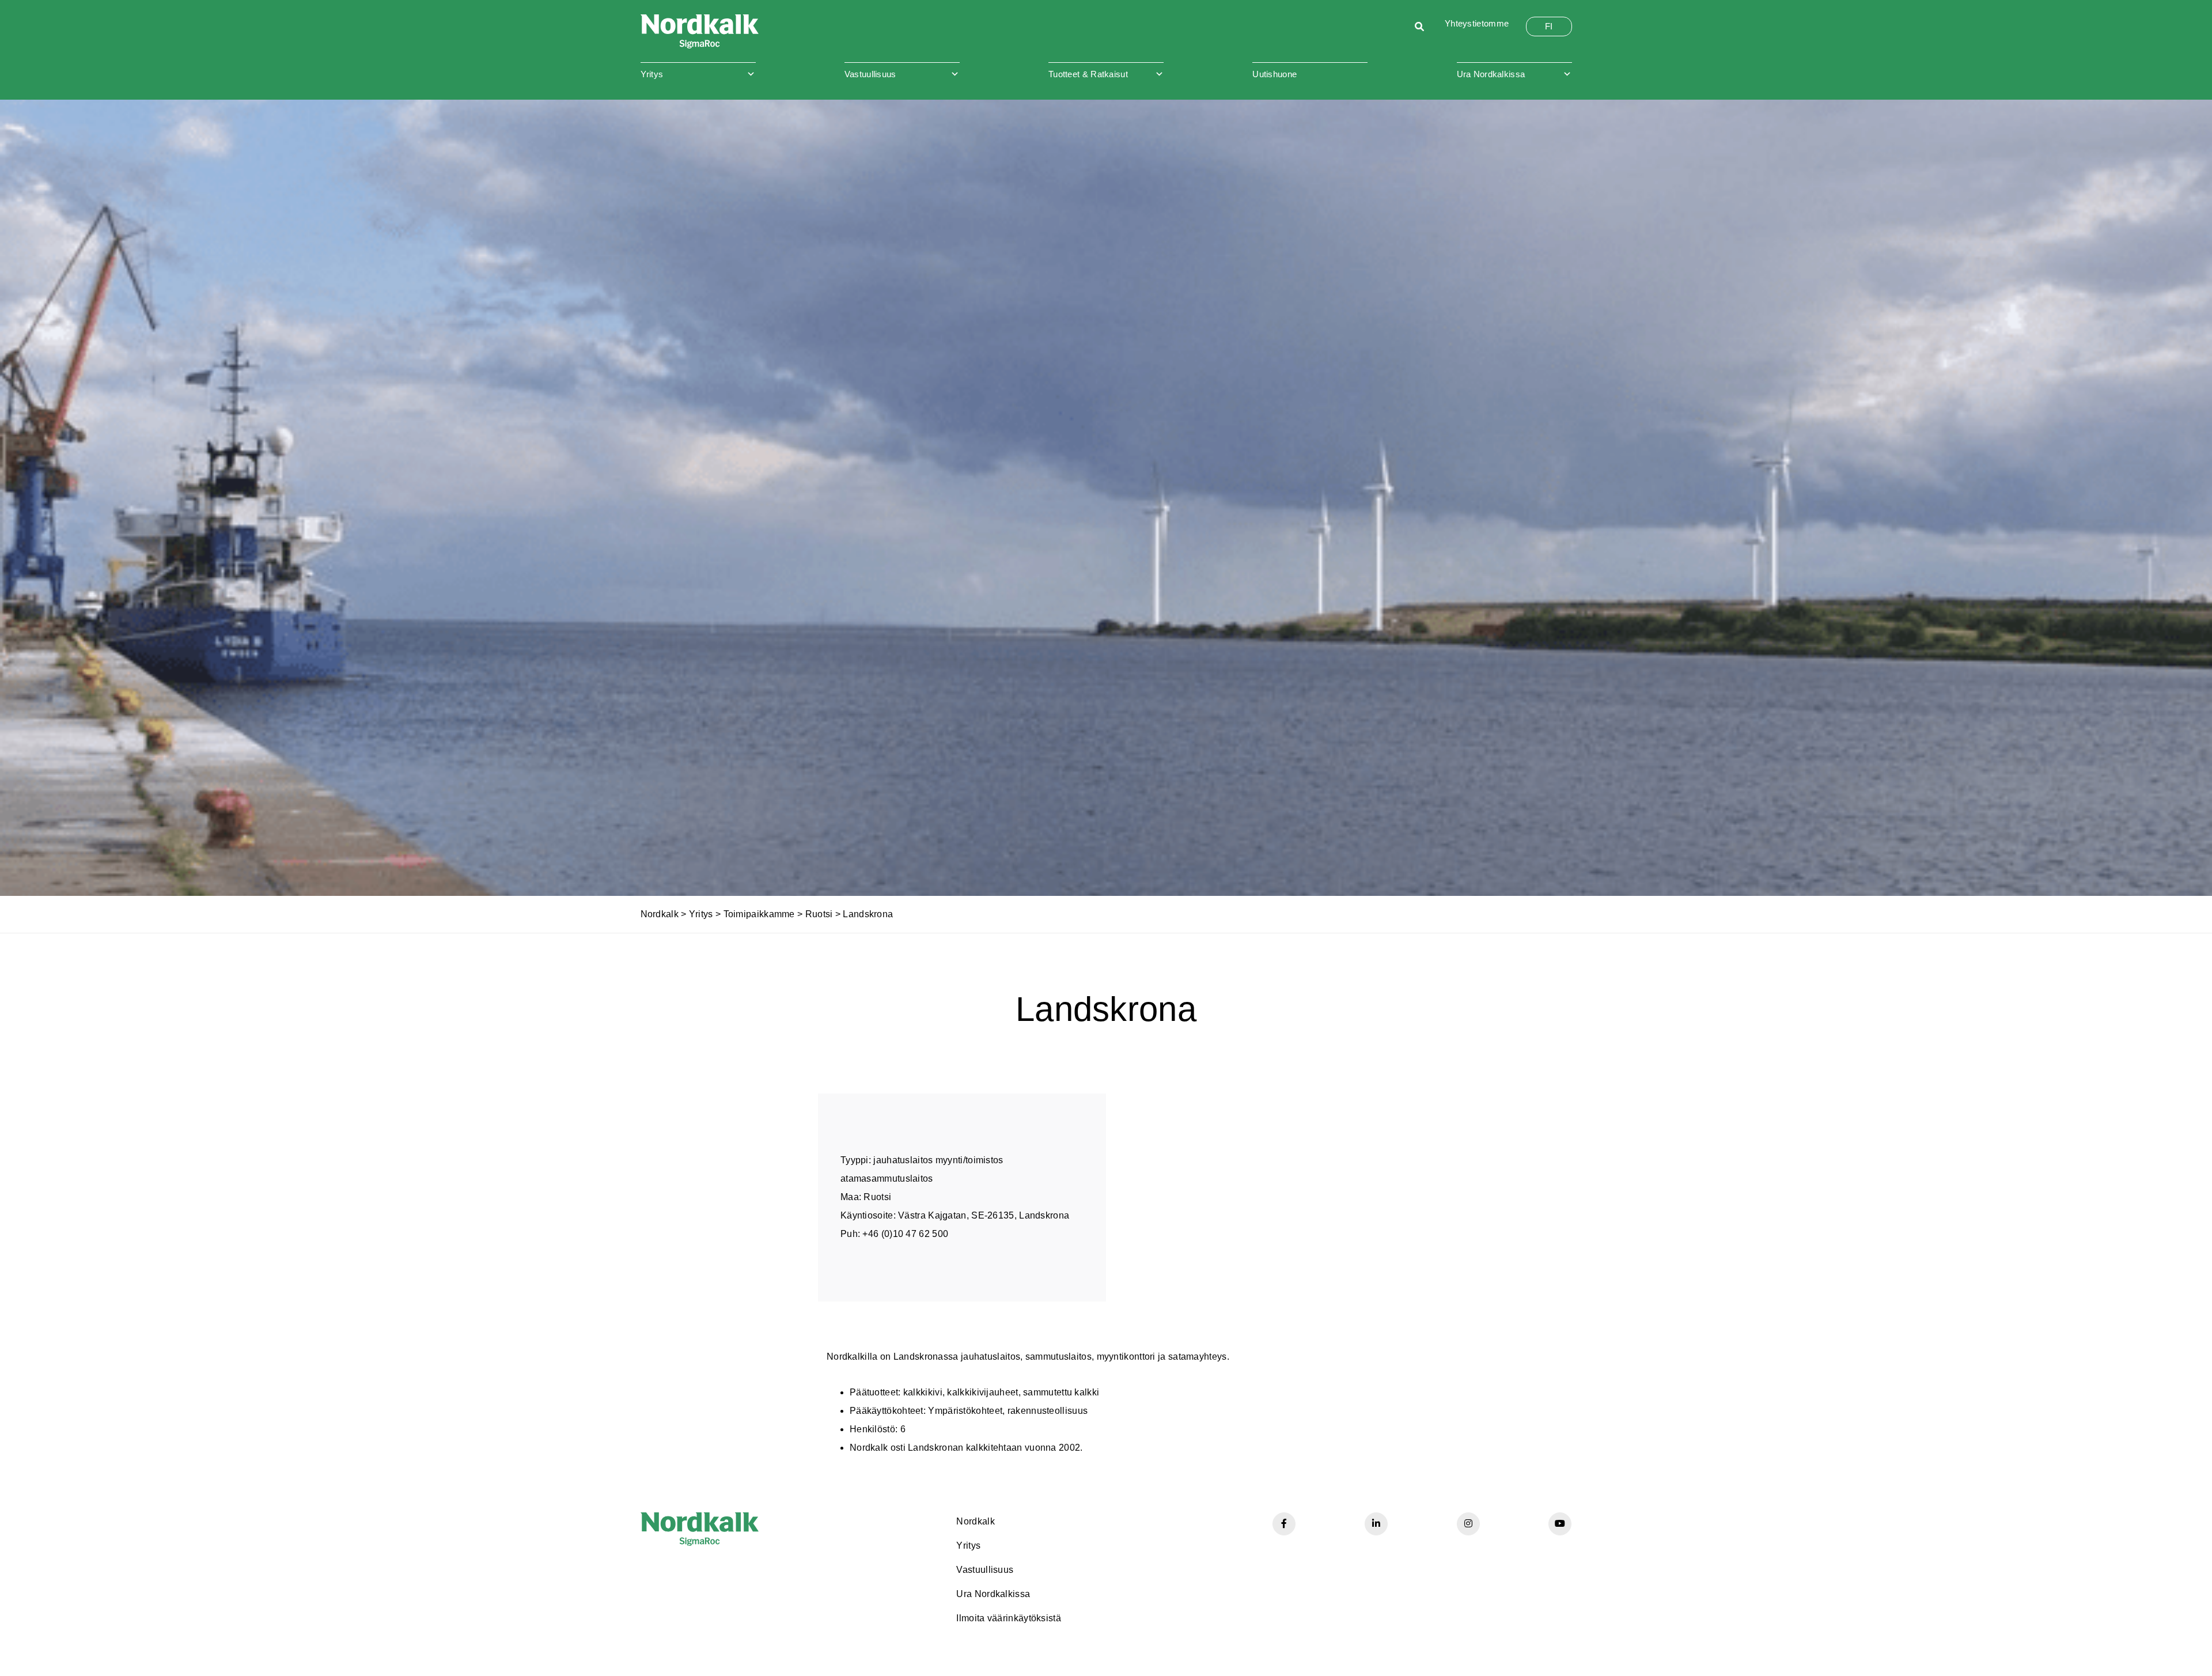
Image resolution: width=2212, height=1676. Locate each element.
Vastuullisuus (870, 74)
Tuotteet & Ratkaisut (1088, 74)
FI (1549, 26)
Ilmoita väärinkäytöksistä (1009, 1618)
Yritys (652, 74)
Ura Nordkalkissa (1491, 74)
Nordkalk (660, 914)
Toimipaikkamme (759, 914)
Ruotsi (819, 914)
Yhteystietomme (1477, 23)
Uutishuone (1274, 74)
